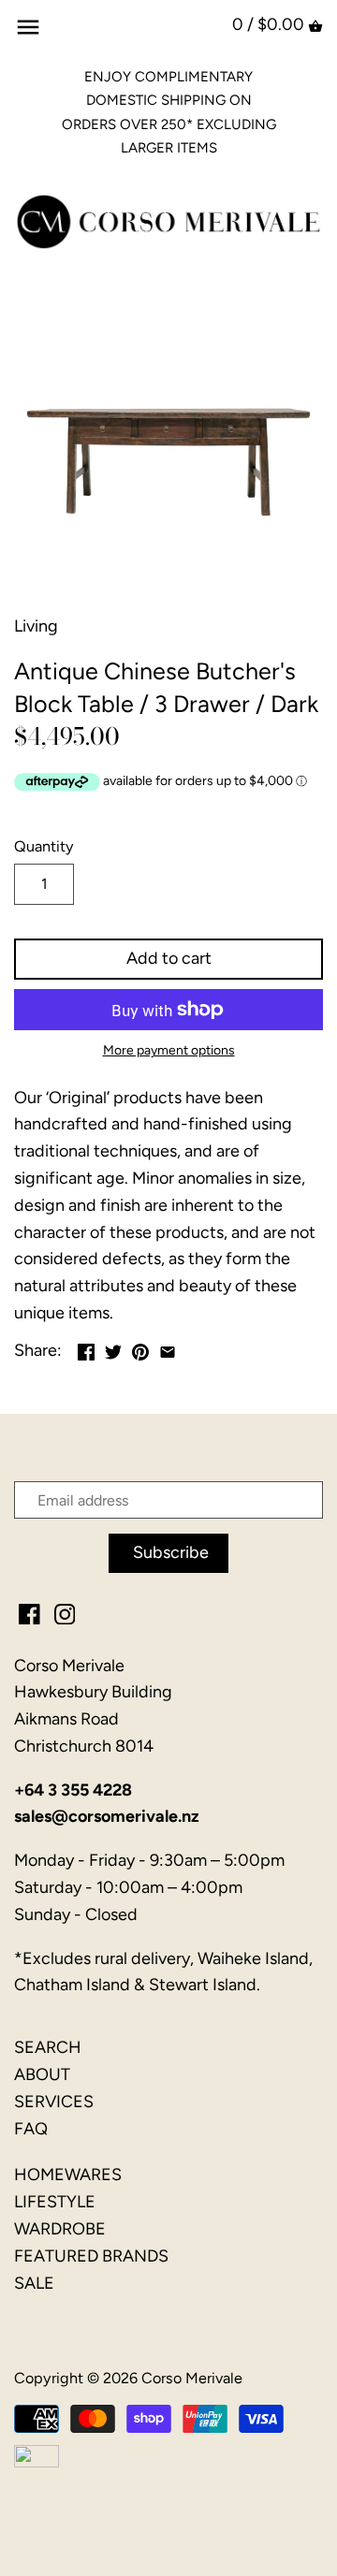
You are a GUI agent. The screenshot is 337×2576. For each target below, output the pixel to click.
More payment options (169, 1050)
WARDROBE (60, 2229)
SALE (34, 2283)
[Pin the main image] (140, 1348)
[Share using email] (168, 1348)
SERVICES (54, 2102)
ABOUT (42, 2074)
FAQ (31, 2129)
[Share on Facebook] (86, 1348)
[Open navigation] (28, 27)
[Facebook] (29, 1614)
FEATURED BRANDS (91, 2256)
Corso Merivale (192, 2378)
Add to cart (169, 958)
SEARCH (48, 2047)
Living (36, 626)
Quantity (44, 846)
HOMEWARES (68, 2175)
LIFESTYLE (55, 2202)
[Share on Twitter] (113, 1348)
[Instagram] (65, 1614)
